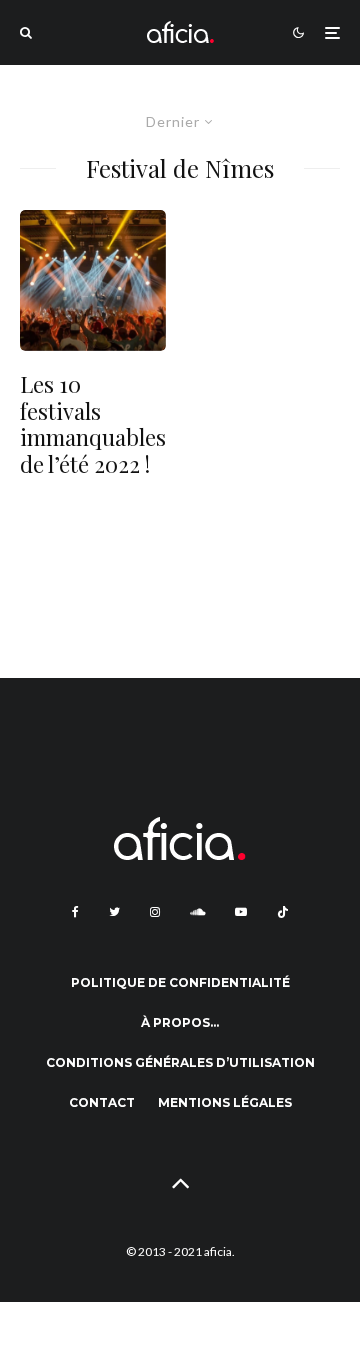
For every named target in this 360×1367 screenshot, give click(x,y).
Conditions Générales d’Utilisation (180, 1062)
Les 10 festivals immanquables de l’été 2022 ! (93, 424)
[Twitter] (114, 912)
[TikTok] (283, 912)
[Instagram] (155, 912)
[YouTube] (241, 912)
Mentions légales (225, 1102)
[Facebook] (75, 912)
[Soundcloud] (197, 912)
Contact (102, 1102)
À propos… (180, 1022)
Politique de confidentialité (180, 982)
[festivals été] (93, 280)
